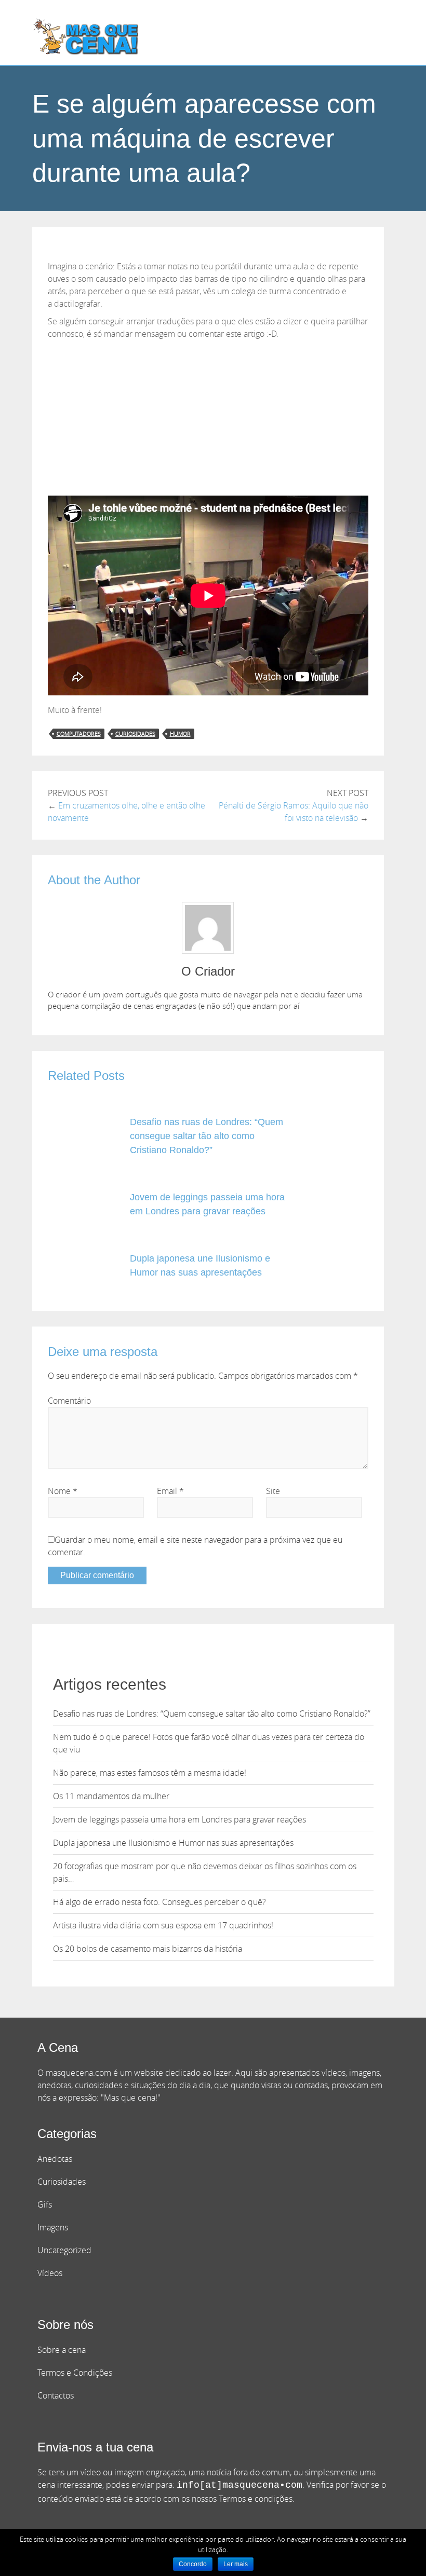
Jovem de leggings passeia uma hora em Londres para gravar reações (179, 1819)
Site (273, 1491)
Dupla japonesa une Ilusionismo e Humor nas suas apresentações (173, 1843)
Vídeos (50, 2273)
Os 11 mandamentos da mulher (111, 1796)
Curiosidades (62, 2182)
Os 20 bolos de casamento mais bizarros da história (148, 1949)
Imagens (53, 2227)
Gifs (45, 2204)
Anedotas (55, 2159)
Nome (63, 1491)
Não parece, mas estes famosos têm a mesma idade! (150, 1773)
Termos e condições (256, 2499)
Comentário (69, 1401)
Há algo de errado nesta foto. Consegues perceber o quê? (159, 1902)
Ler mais (236, 2564)
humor (180, 734)
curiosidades (135, 734)
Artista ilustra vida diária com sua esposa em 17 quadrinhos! (163, 1925)
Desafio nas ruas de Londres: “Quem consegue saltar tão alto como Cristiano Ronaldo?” (207, 1136)
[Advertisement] (208, 418)
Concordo (193, 2564)
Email (170, 1491)
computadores (79, 734)
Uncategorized (64, 2250)
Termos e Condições (75, 2373)
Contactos (56, 2395)
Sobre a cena (62, 2350)
